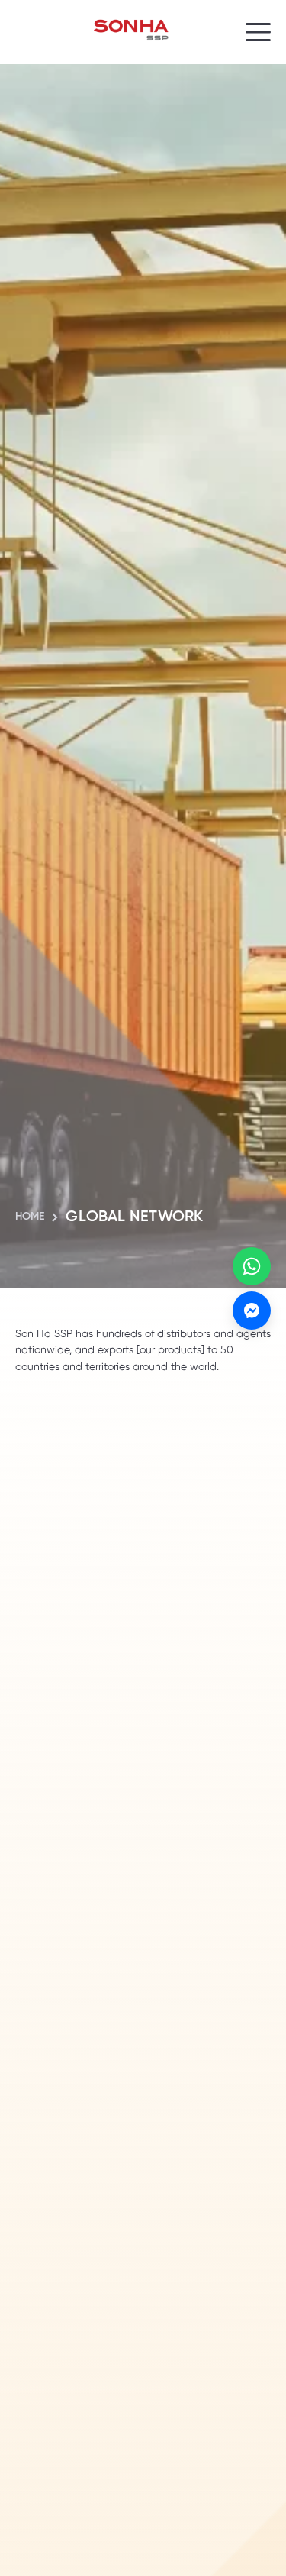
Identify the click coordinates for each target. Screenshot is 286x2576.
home (30, 1217)
